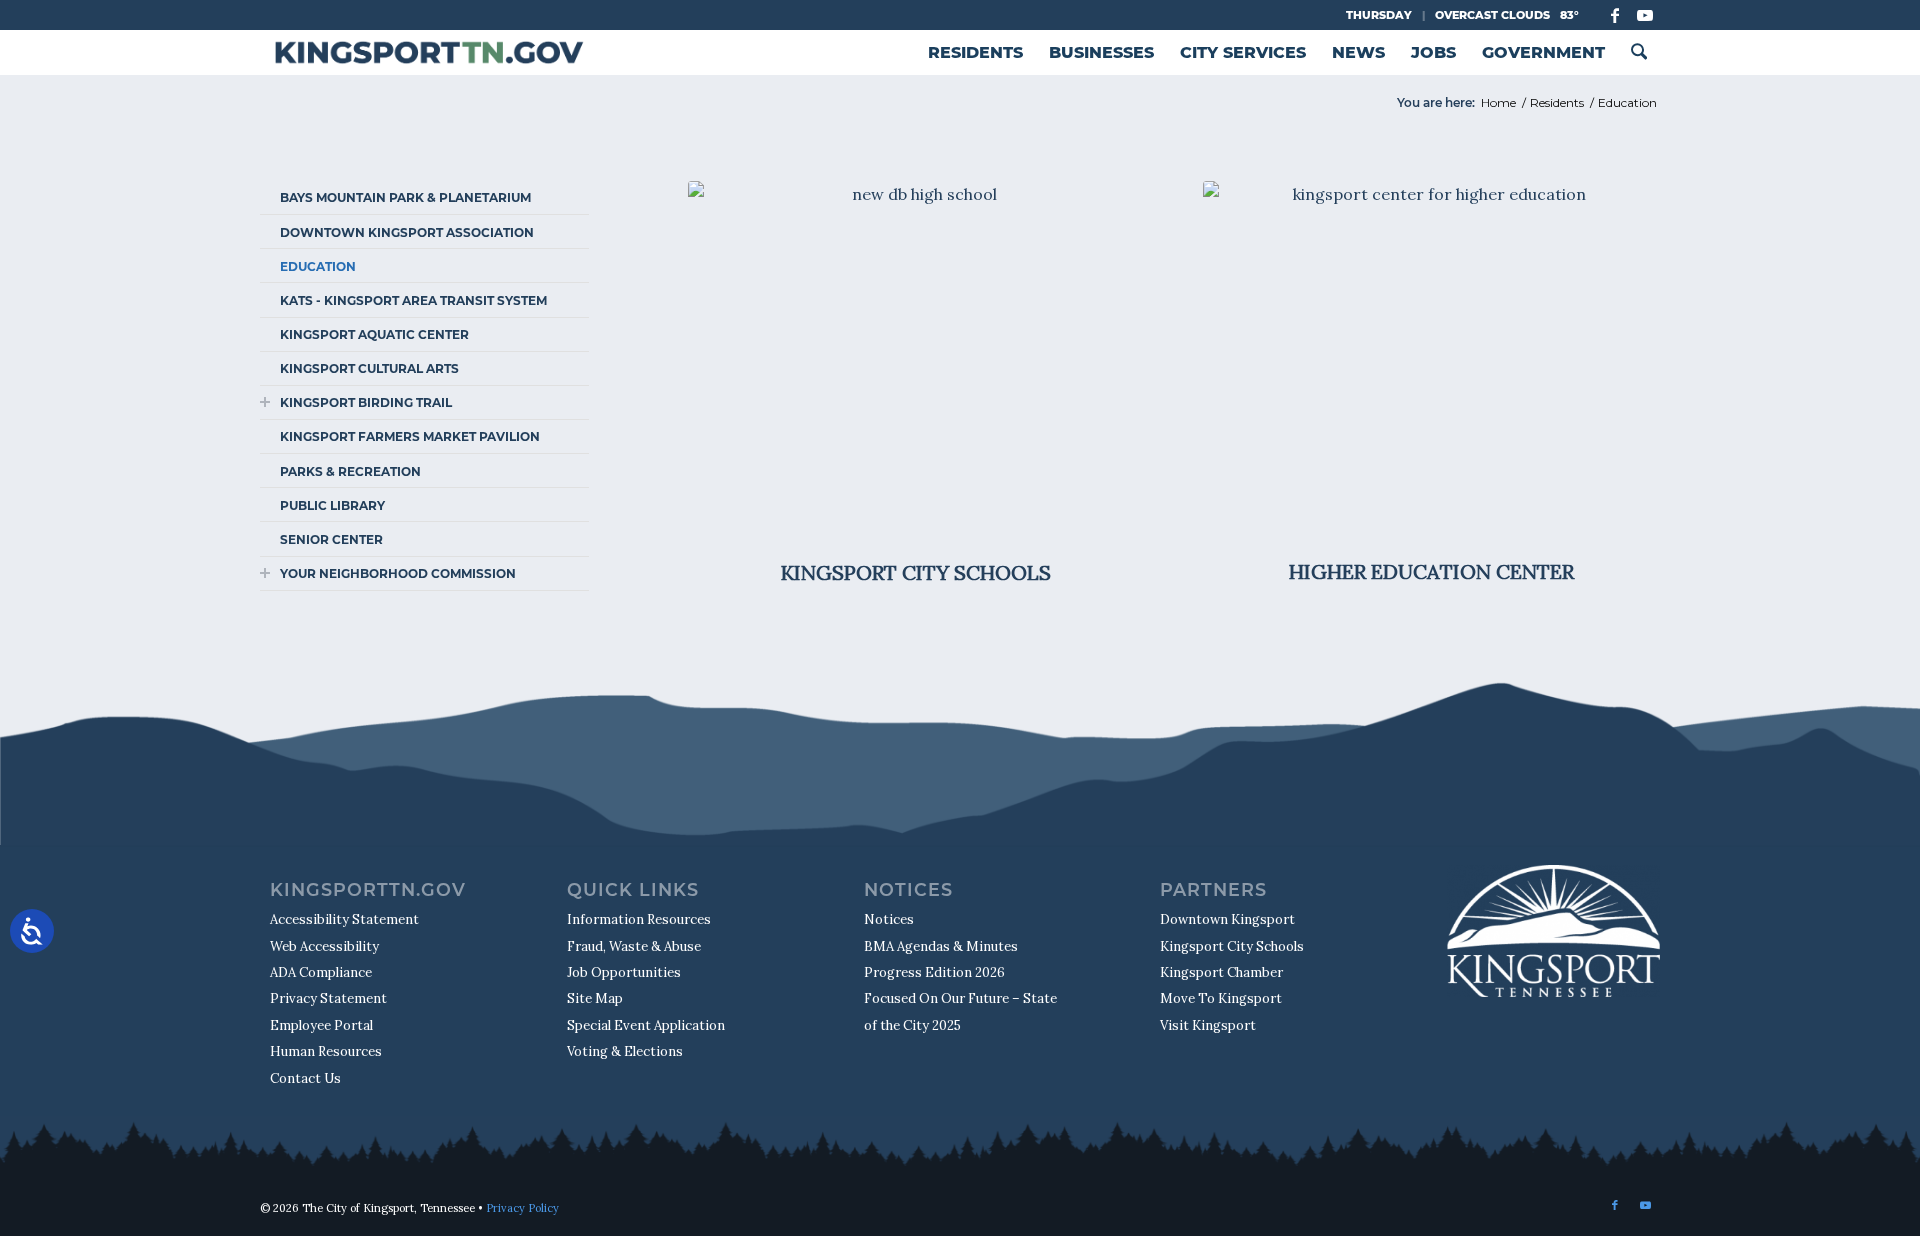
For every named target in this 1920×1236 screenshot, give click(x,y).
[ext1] (1431, 365)
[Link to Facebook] (1614, 15)
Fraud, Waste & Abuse (634, 946)
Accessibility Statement (344, 919)
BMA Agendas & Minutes (941, 946)
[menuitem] (975, 52)
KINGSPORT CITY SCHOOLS (916, 572)
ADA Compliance (321, 972)
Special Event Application (646, 1025)
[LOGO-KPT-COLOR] (428, 52)
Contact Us (305, 1078)
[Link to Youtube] (1645, 15)
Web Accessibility (324, 946)
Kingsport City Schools (1232, 946)
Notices (889, 919)
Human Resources (326, 1051)
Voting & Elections (625, 1051)
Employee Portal (321, 1025)
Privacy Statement (328, 998)
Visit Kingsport (1208, 1025)
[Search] (1639, 52)
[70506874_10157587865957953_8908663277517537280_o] (916, 366)
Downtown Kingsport (1227, 919)
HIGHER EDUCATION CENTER (1431, 571)
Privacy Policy (522, 1208)
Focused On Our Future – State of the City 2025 (960, 1011)
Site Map (595, 998)
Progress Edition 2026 (934, 972)
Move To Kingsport (1221, 998)
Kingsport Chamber (1221, 972)
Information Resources (639, 919)
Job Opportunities (624, 972)
